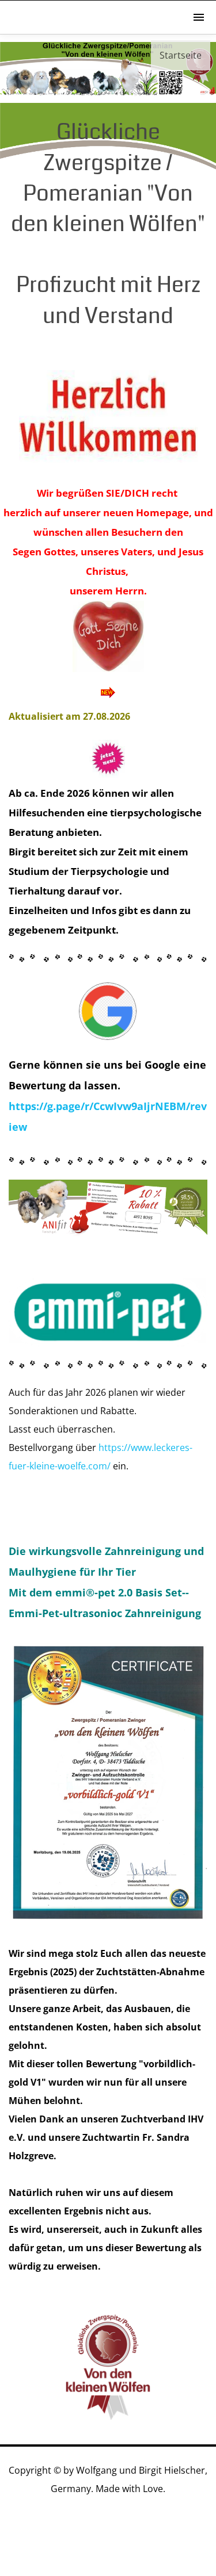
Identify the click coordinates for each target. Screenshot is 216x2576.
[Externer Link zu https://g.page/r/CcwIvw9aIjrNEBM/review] (108, 1036)
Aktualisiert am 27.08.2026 (69, 716)
